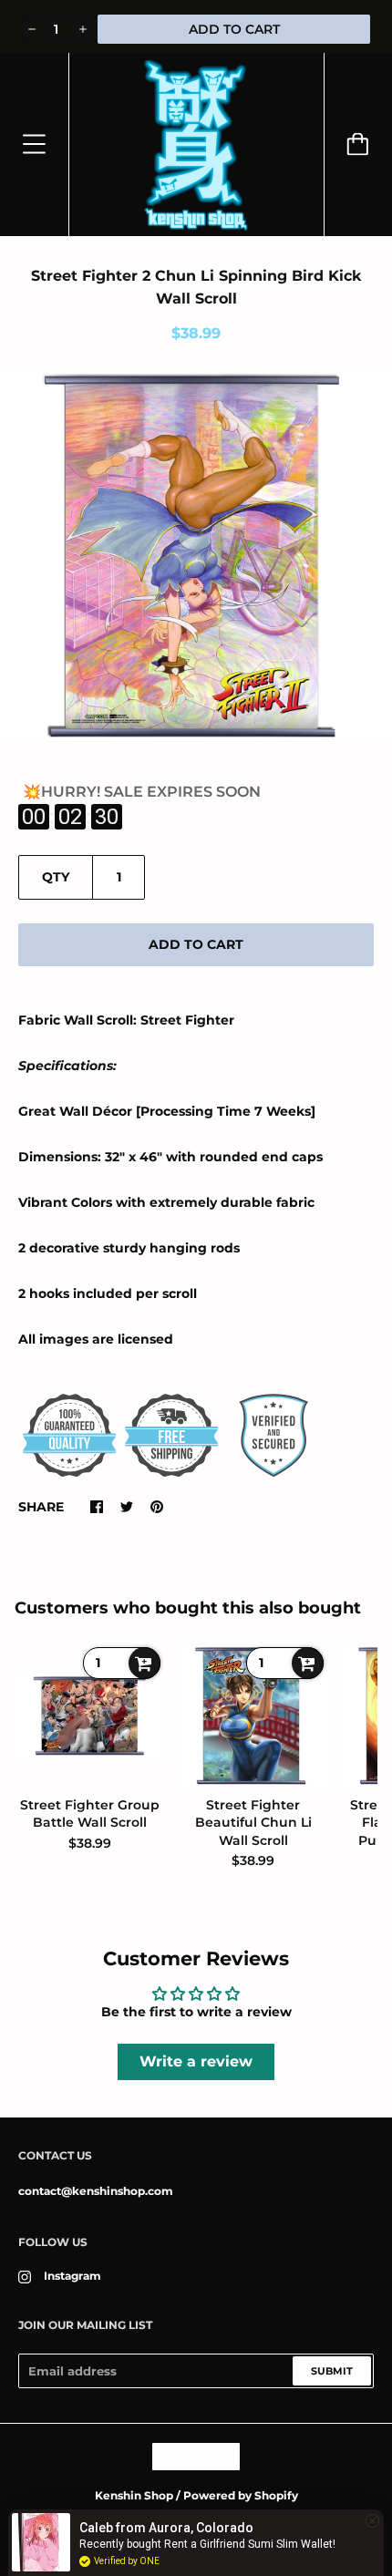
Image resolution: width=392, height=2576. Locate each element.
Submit (332, 2371)
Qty (56, 877)
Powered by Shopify (241, 2495)
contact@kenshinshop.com (96, 2191)
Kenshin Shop (134, 2495)
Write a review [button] (196, 2061)
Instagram (72, 2276)
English (187, 2456)
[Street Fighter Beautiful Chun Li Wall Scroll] (253, 1716)
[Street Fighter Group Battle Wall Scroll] (90, 1716)
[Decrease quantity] (31, 29)
